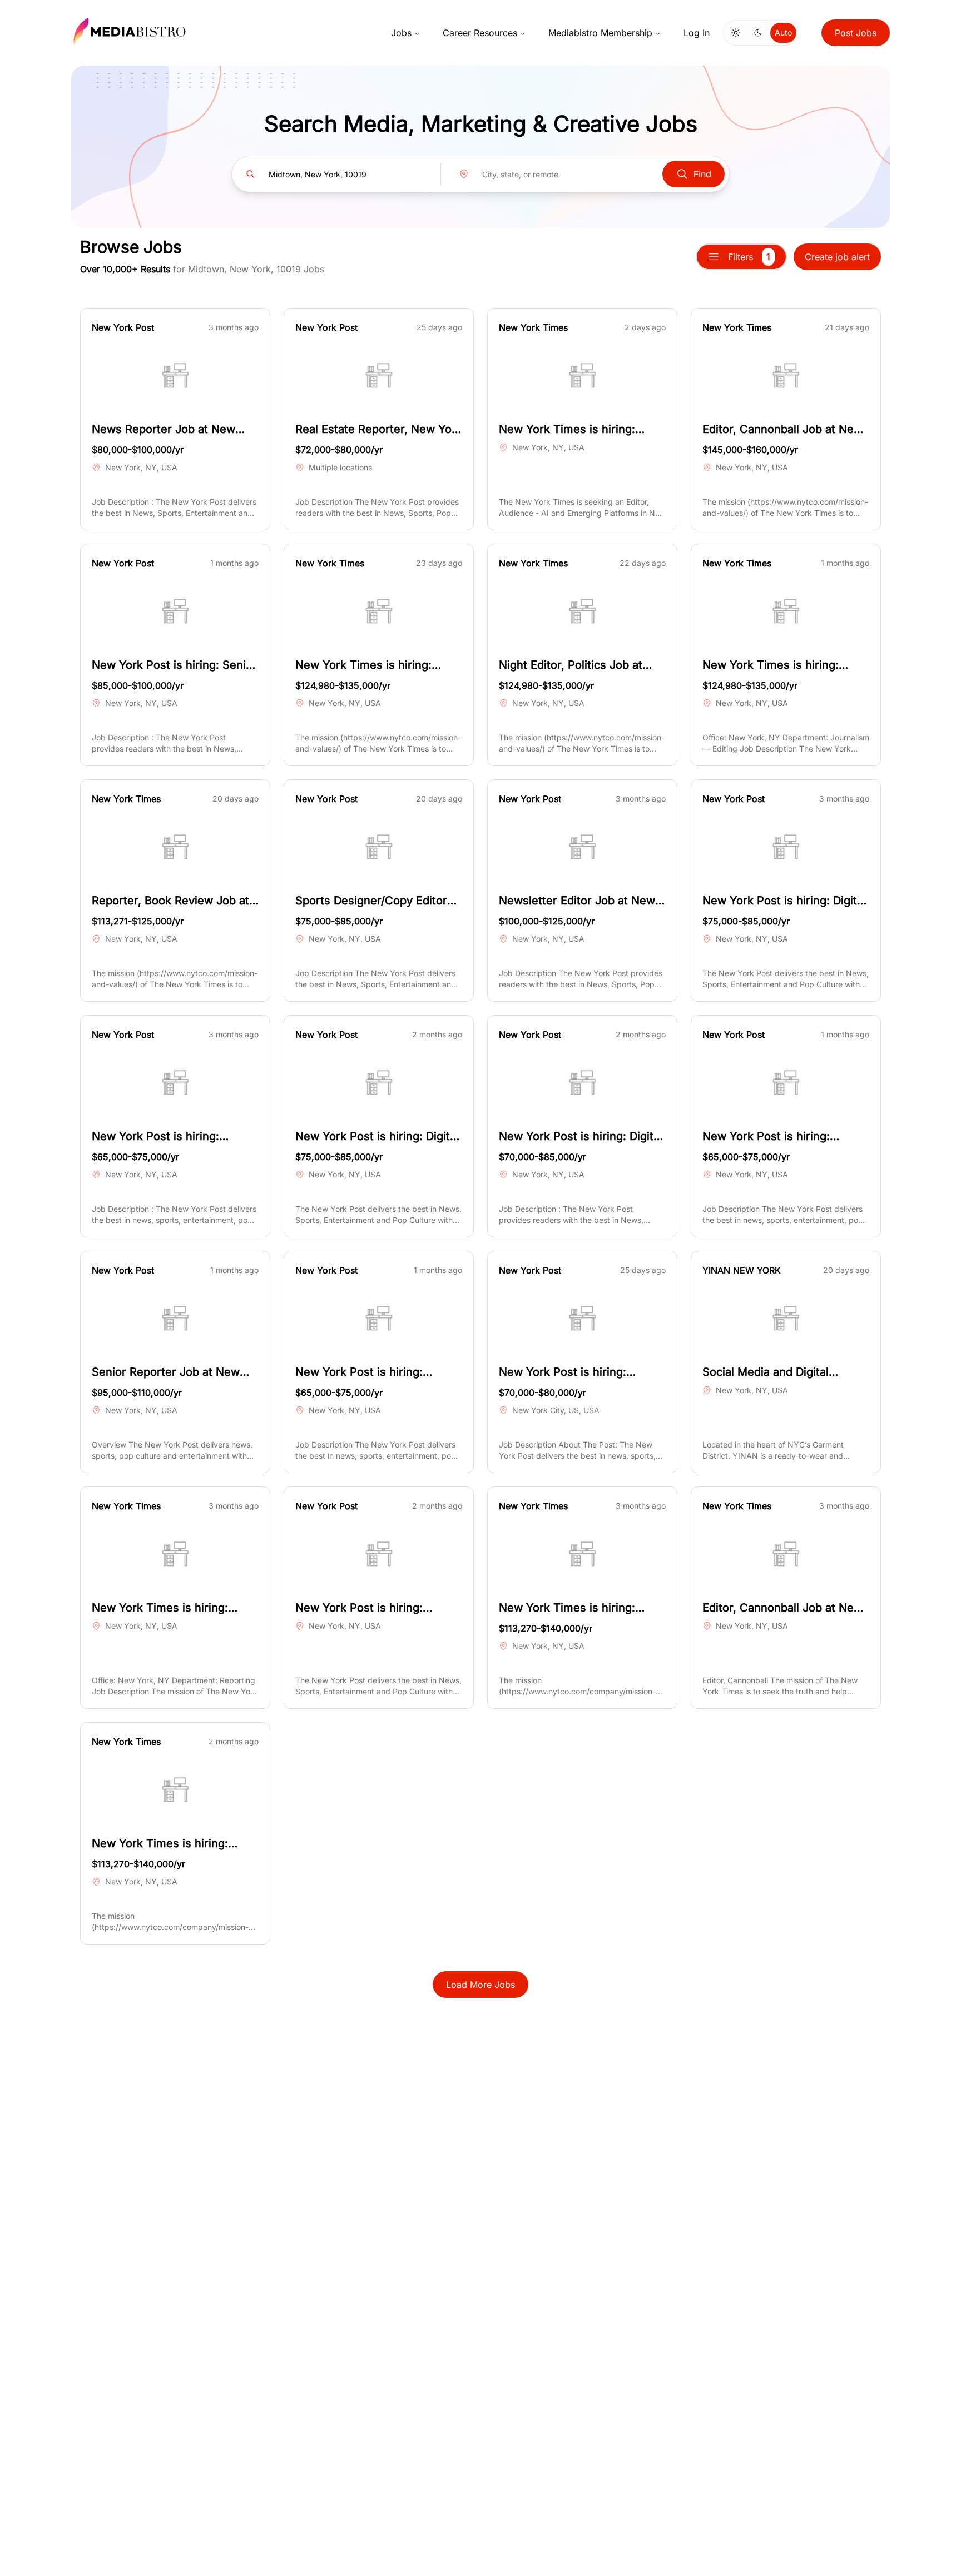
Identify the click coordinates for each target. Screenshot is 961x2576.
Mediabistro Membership (600, 33)
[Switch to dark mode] (758, 33)
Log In (697, 33)
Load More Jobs (481, 1985)
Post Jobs (856, 33)
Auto (783, 33)
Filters (749, 257)
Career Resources (480, 33)
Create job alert (837, 257)
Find (702, 174)
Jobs (401, 33)
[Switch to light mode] (736, 33)
